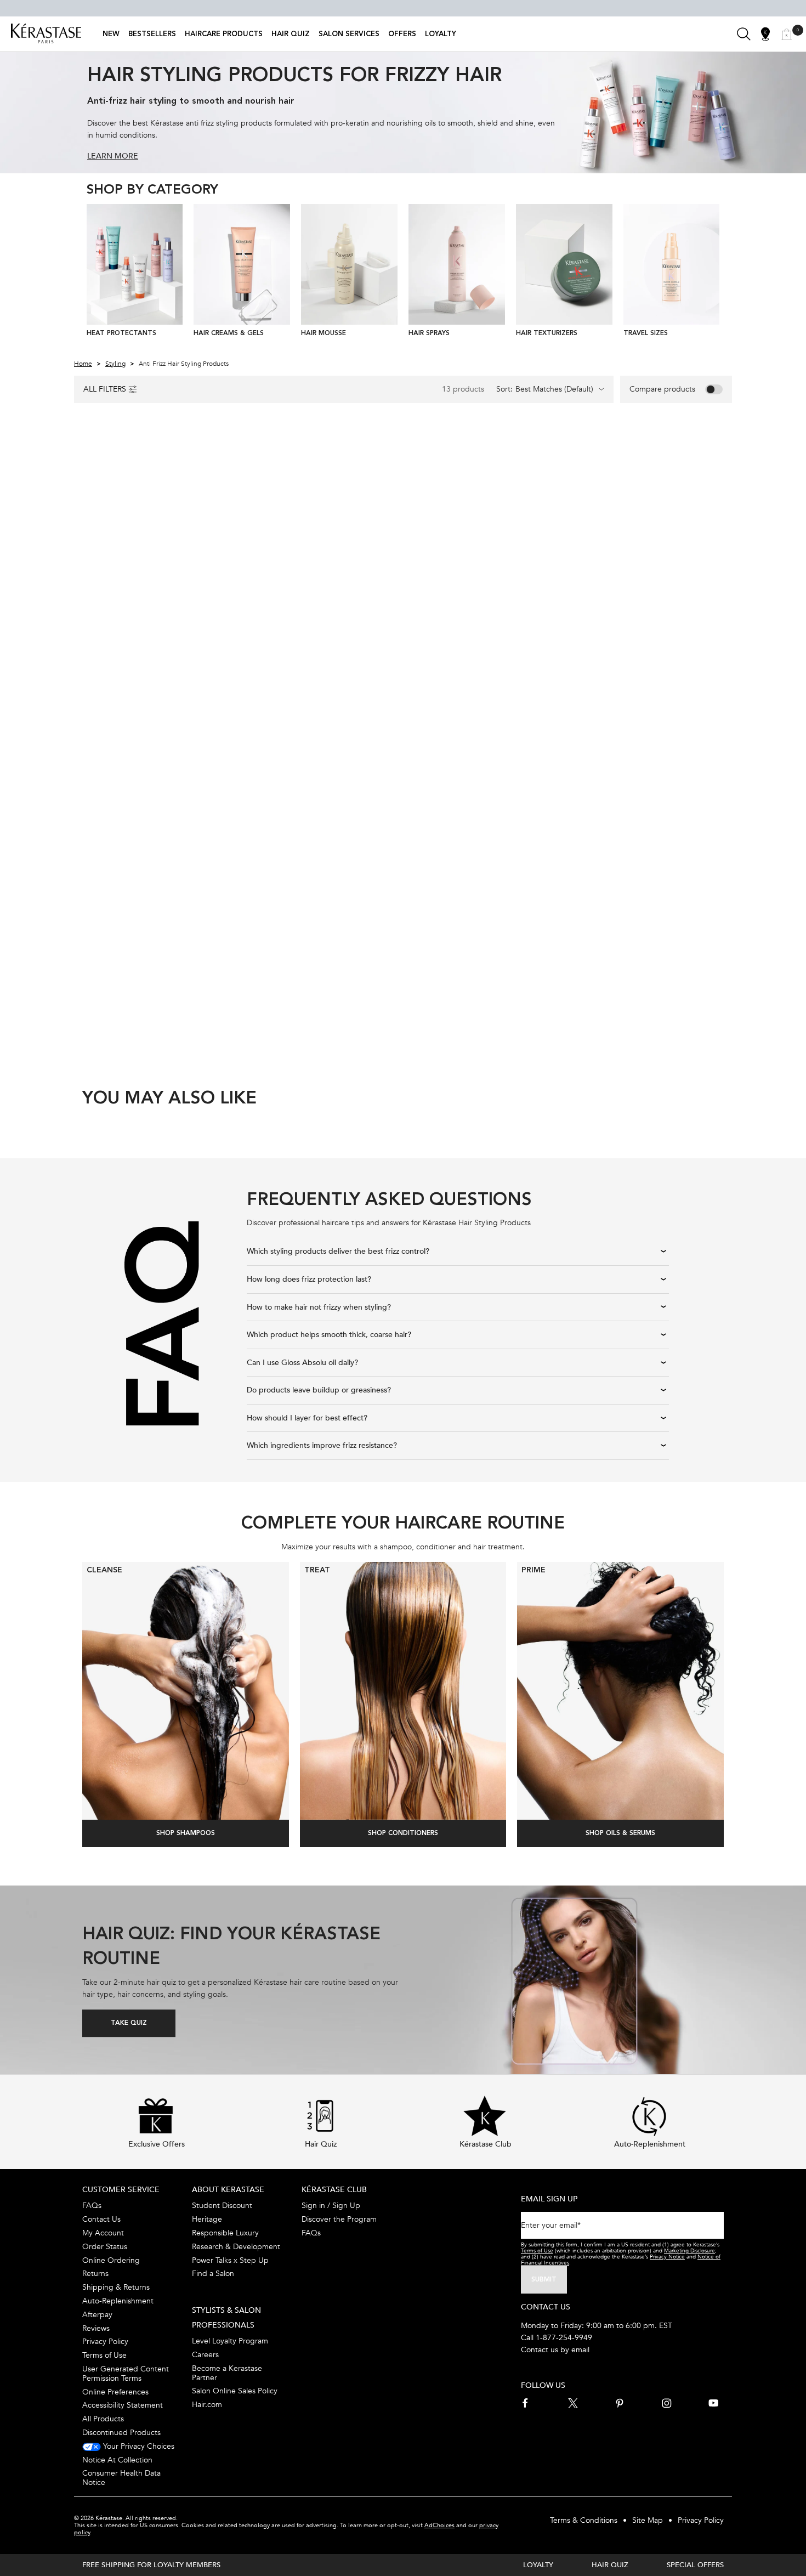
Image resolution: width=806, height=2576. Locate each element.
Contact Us (101, 2219)
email (580, 2350)
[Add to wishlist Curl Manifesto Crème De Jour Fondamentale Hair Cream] (214, 751)
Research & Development (236, 2247)
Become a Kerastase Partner (227, 2373)
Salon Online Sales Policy (235, 2391)
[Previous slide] (91, 273)
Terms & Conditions (584, 2520)
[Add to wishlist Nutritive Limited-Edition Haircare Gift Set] (380, 751)
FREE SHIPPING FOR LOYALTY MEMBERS (151, 2565)
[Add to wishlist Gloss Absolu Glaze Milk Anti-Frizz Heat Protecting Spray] (214, 453)
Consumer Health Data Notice (121, 2478)
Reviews (96, 2328)
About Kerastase (228, 2190)
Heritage (207, 2219)
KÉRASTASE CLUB (334, 2190)
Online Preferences (115, 2392)
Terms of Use (104, 2355)
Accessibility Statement (123, 2405)
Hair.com (207, 2405)
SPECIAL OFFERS (695, 2565)
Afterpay (97, 2315)
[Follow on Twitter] (573, 2403)
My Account (103, 2233)
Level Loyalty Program (230, 2341)
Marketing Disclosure (689, 2251)
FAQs (92, 2206)
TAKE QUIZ (129, 2023)
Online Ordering (111, 2260)
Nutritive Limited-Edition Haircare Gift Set (306, 911)
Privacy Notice (667, 2257)
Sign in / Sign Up (331, 2206)
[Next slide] (716, 273)
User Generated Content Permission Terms (126, 2374)
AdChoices (439, 2525)
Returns (95, 2274)
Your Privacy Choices (138, 2446)
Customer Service (121, 2190)
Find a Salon (213, 2274)
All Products (103, 2419)
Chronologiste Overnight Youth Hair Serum (475, 614)
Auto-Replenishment (118, 2301)
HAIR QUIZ (610, 2565)
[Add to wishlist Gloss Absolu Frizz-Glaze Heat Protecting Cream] (380, 453)
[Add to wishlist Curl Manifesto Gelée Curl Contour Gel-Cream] (711, 455)
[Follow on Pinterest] (620, 2403)
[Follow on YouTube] (713, 2403)
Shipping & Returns (116, 2287)
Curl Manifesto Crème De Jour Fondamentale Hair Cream (151, 911)
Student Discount (222, 2206)
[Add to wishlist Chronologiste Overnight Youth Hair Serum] (546, 453)
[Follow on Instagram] (667, 2403)
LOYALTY (538, 2565)
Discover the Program (339, 2219)
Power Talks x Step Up (230, 2260)
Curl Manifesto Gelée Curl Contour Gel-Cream (640, 614)
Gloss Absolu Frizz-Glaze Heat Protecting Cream (317, 614)
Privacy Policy (105, 2342)
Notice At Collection (117, 2460)
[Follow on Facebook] (526, 2403)
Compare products (662, 389)
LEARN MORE (113, 156)
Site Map (648, 2520)
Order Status (105, 2247)
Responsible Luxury (225, 2233)
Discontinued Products (121, 2433)
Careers (205, 2355)
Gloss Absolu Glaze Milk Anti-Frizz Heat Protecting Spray (151, 614)
